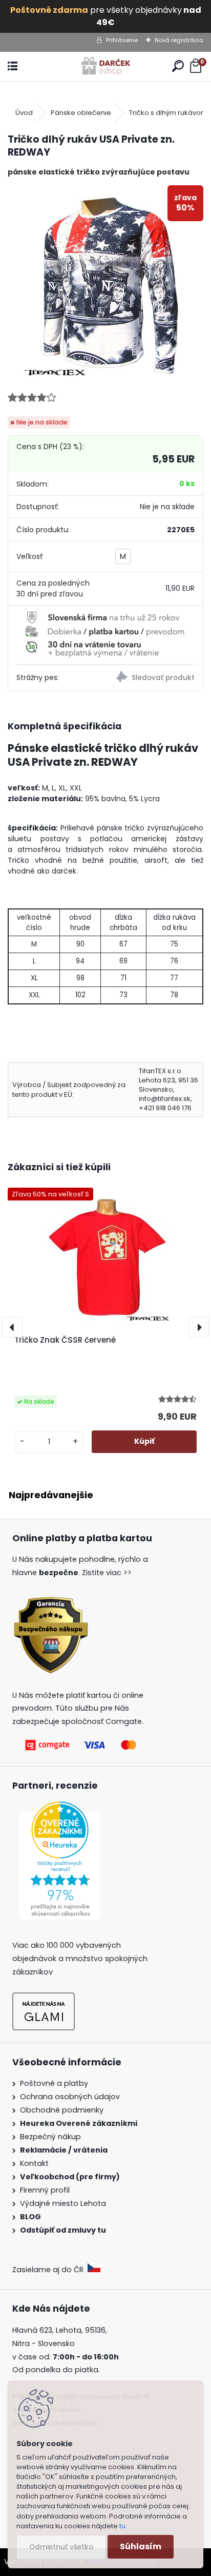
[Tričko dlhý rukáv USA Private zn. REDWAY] (105, 283)
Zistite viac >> (107, 1573)
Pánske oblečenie (81, 113)
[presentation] (12, 1327)
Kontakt (35, 2163)
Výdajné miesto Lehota (63, 2203)
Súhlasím (141, 2546)
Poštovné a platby (54, 2083)
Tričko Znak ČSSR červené (65, 1340)
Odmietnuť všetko (61, 2547)
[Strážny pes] (154, 678)
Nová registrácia (179, 40)
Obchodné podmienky (62, 2110)
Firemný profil (46, 2190)
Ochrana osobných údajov (70, 2097)
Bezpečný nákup (50, 2137)
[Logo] (106, 66)
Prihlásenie (122, 40)
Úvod (24, 113)
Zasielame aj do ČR (50, 2270)
